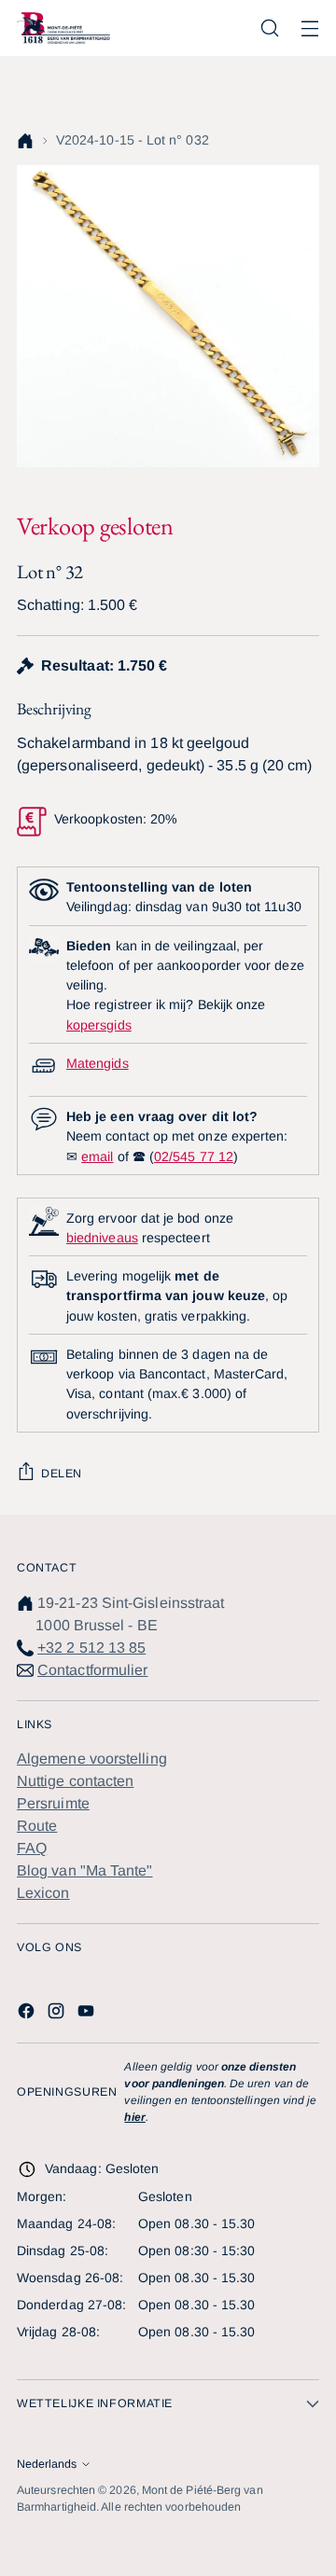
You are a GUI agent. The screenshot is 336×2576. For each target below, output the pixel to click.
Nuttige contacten (75, 1781)
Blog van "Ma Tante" (85, 1870)
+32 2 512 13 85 (91, 1648)
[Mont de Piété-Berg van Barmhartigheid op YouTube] (88, 2014)
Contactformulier (92, 1670)
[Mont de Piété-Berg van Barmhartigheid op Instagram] (58, 2014)
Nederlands (47, 2464)
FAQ (32, 1848)
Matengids (98, 1063)
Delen (62, 1474)
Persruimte (53, 1803)
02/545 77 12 (194, 1156)
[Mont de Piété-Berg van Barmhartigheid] (63, 28)
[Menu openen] (309, 28)
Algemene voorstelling (92, 1759)
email (97, 1156)
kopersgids (99, 1025)
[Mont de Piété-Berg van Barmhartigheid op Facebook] (28, 2014)
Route (37, 1826)
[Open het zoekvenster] (269, 28)
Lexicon (43, 1893)
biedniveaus (102, 1238)
